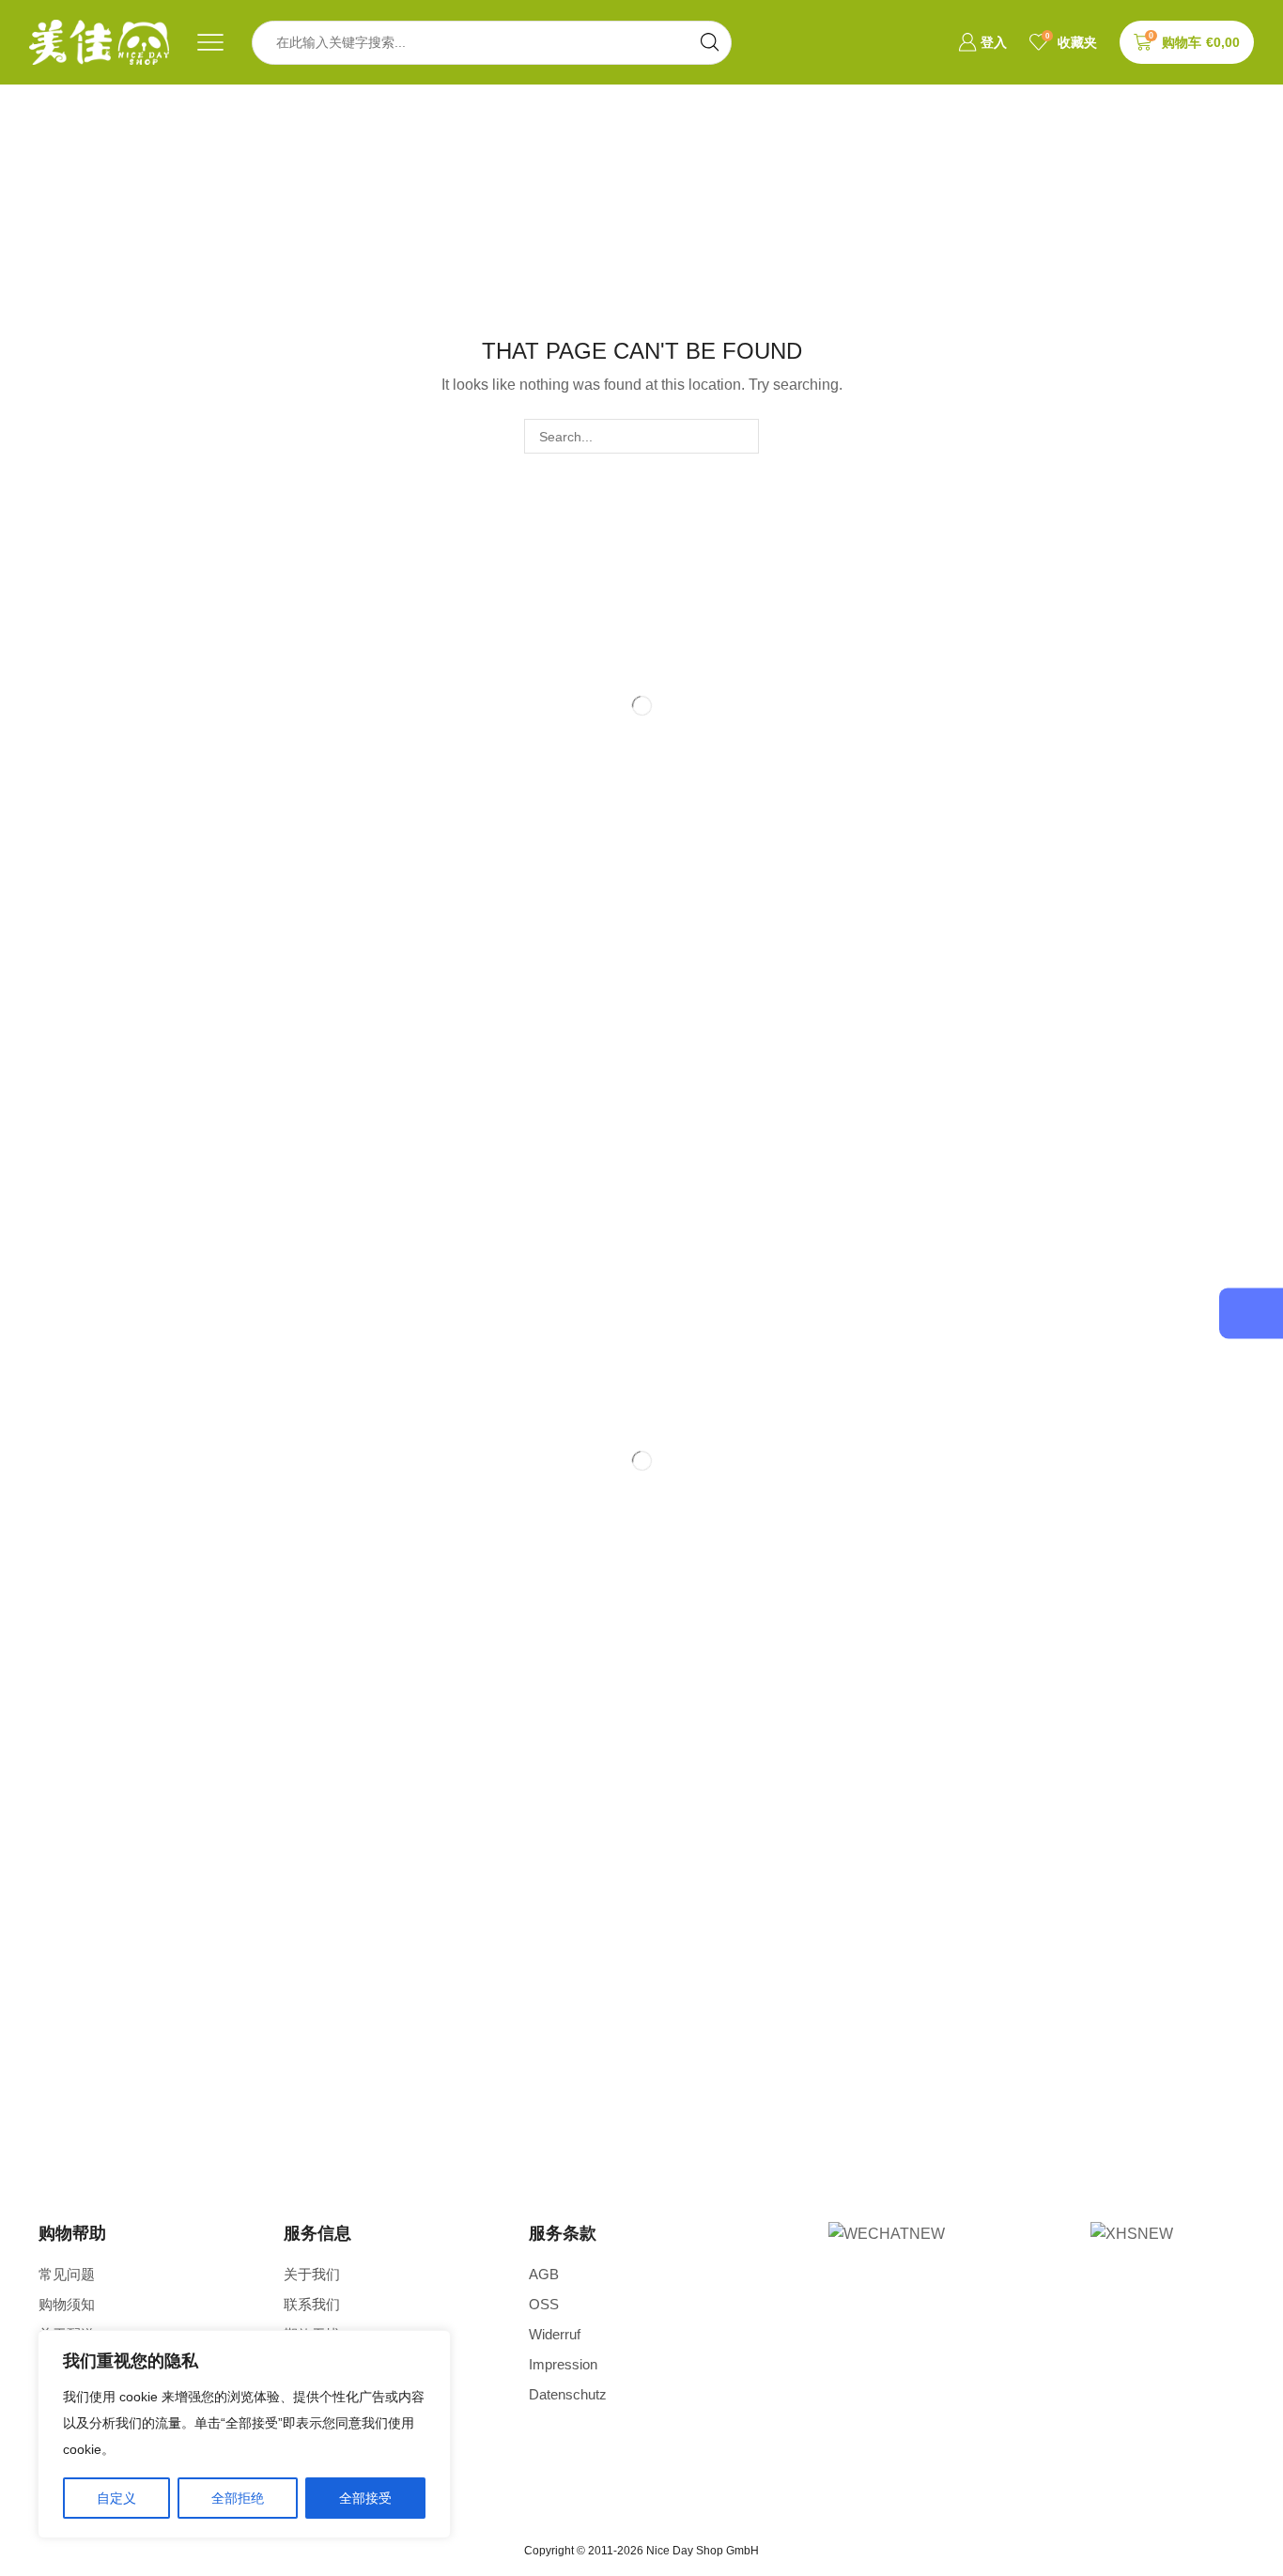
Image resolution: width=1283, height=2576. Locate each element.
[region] (244, 2434)
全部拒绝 (238, 2498)
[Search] (742, 436)
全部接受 (365, 2498)
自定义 (116, 2498)
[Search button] (710, 43)
